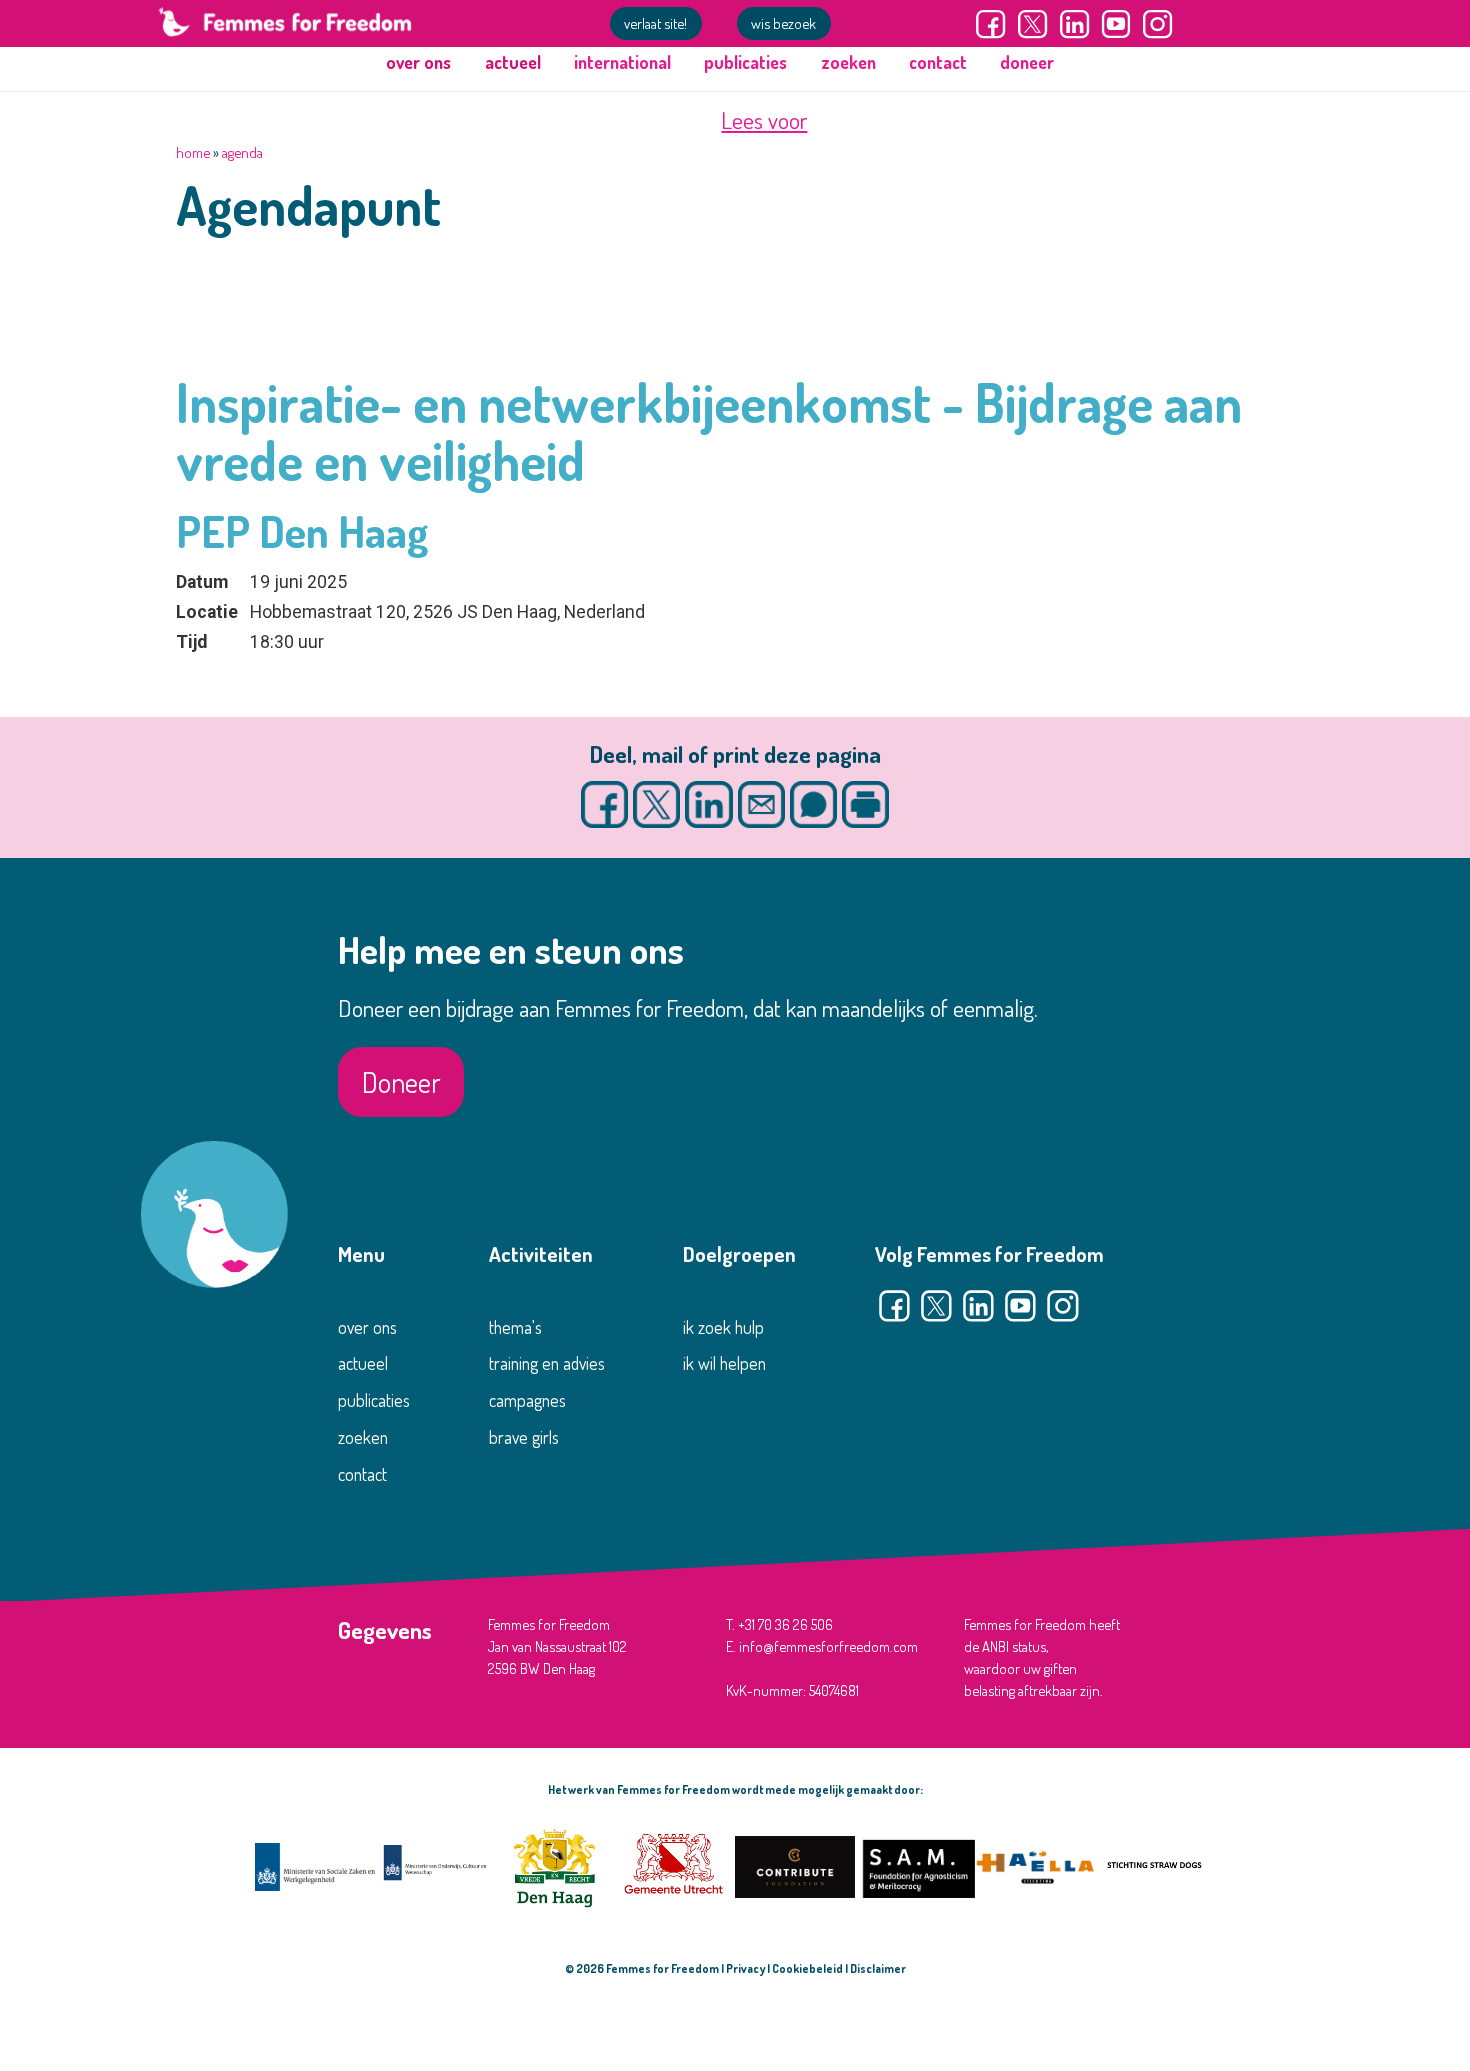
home (193, 152)
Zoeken (848, 62)
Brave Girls (524, 1437)
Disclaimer (878, 1968)
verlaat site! (655, 23)
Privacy (745, 1968)
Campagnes (527, 1400)
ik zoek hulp (723, 1327)
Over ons (367, 1327)
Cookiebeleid (807, 1968)
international (622, 62)
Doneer (1027, 62)
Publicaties (745, 62)
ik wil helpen (724, 1363)
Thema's (515, 1327)
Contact (938, 62)
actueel (363, 1363)
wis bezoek (783, 23)
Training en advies (547, 1363)
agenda (242, 152)
